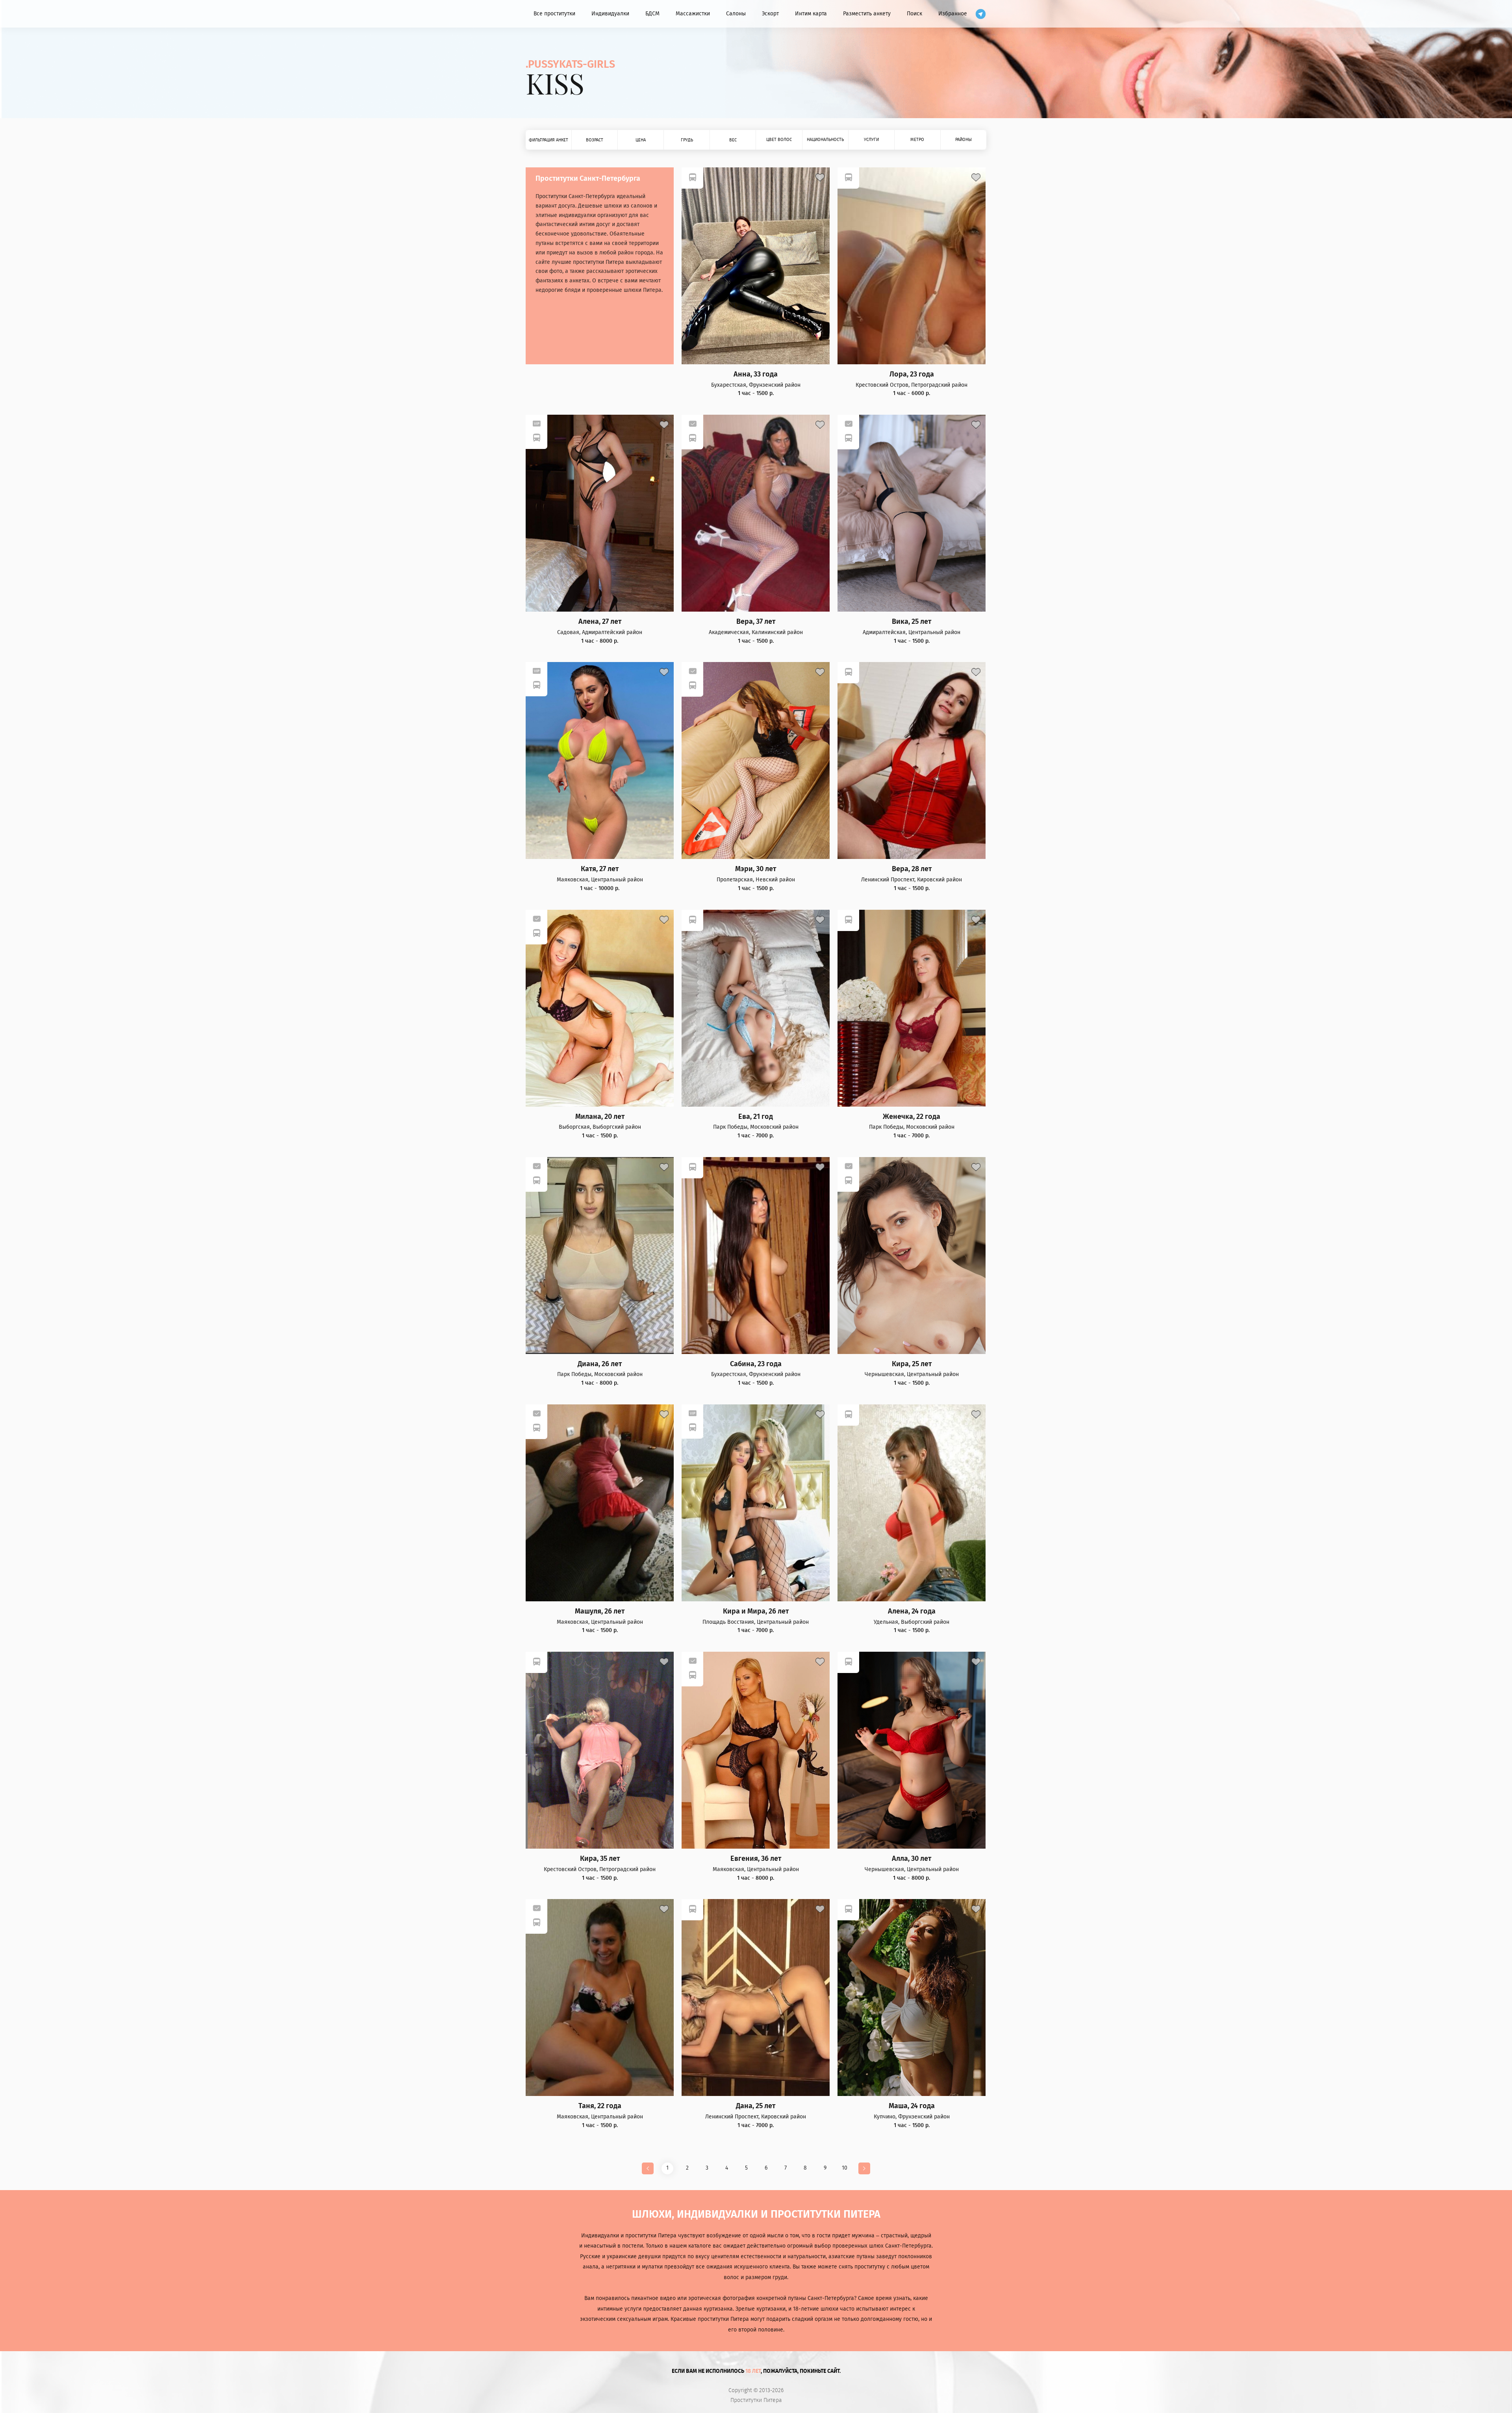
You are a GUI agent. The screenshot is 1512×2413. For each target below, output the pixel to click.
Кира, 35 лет (600, 1859)
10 (845, 2168)
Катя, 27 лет (600, 869)
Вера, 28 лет (912, 869)
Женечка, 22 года (912, 1117)
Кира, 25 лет (912, 1364)
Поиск (914, 14)
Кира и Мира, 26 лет (756, 1611)
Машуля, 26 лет (600, 1611)
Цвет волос (779, 140)
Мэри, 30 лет (756, 869)
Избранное (953, 14)
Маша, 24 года (912, 2106)
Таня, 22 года (600, 2106)
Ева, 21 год (756, 1117)
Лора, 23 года (912, 374)
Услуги (871, 140)
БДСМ (652, 14)
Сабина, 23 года (756, 1364)
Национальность (825, 140)
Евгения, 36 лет (756, 1859)
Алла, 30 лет (912, 1859)
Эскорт (770, 14)
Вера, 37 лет (756, 622)
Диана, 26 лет (600, 1364)
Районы (964, 140)
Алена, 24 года (912, 1611)
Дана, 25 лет (756, 2106)
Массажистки (693, 14)
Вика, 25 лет (912, 622)
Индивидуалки (610, 14)
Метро (917, 140)
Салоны (736, 14)
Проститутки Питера (756, 2400)
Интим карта (811, 14)
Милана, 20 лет (600, 1117)
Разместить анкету (867, 14)
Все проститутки (554, 14)
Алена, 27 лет (600, 622)
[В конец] (864, 2168)
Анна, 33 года (756, 374)
